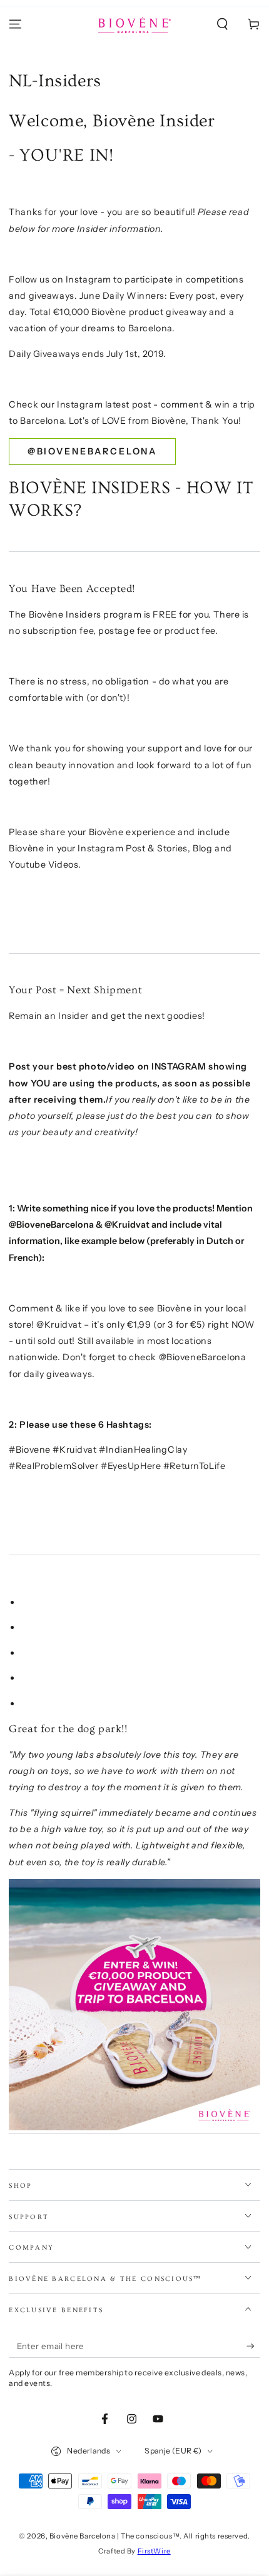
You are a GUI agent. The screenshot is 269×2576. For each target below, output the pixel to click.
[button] (222, 24)
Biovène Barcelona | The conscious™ (114, 2536)
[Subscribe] (253, 2347)
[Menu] (15, 24)
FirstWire (154, 2551)
